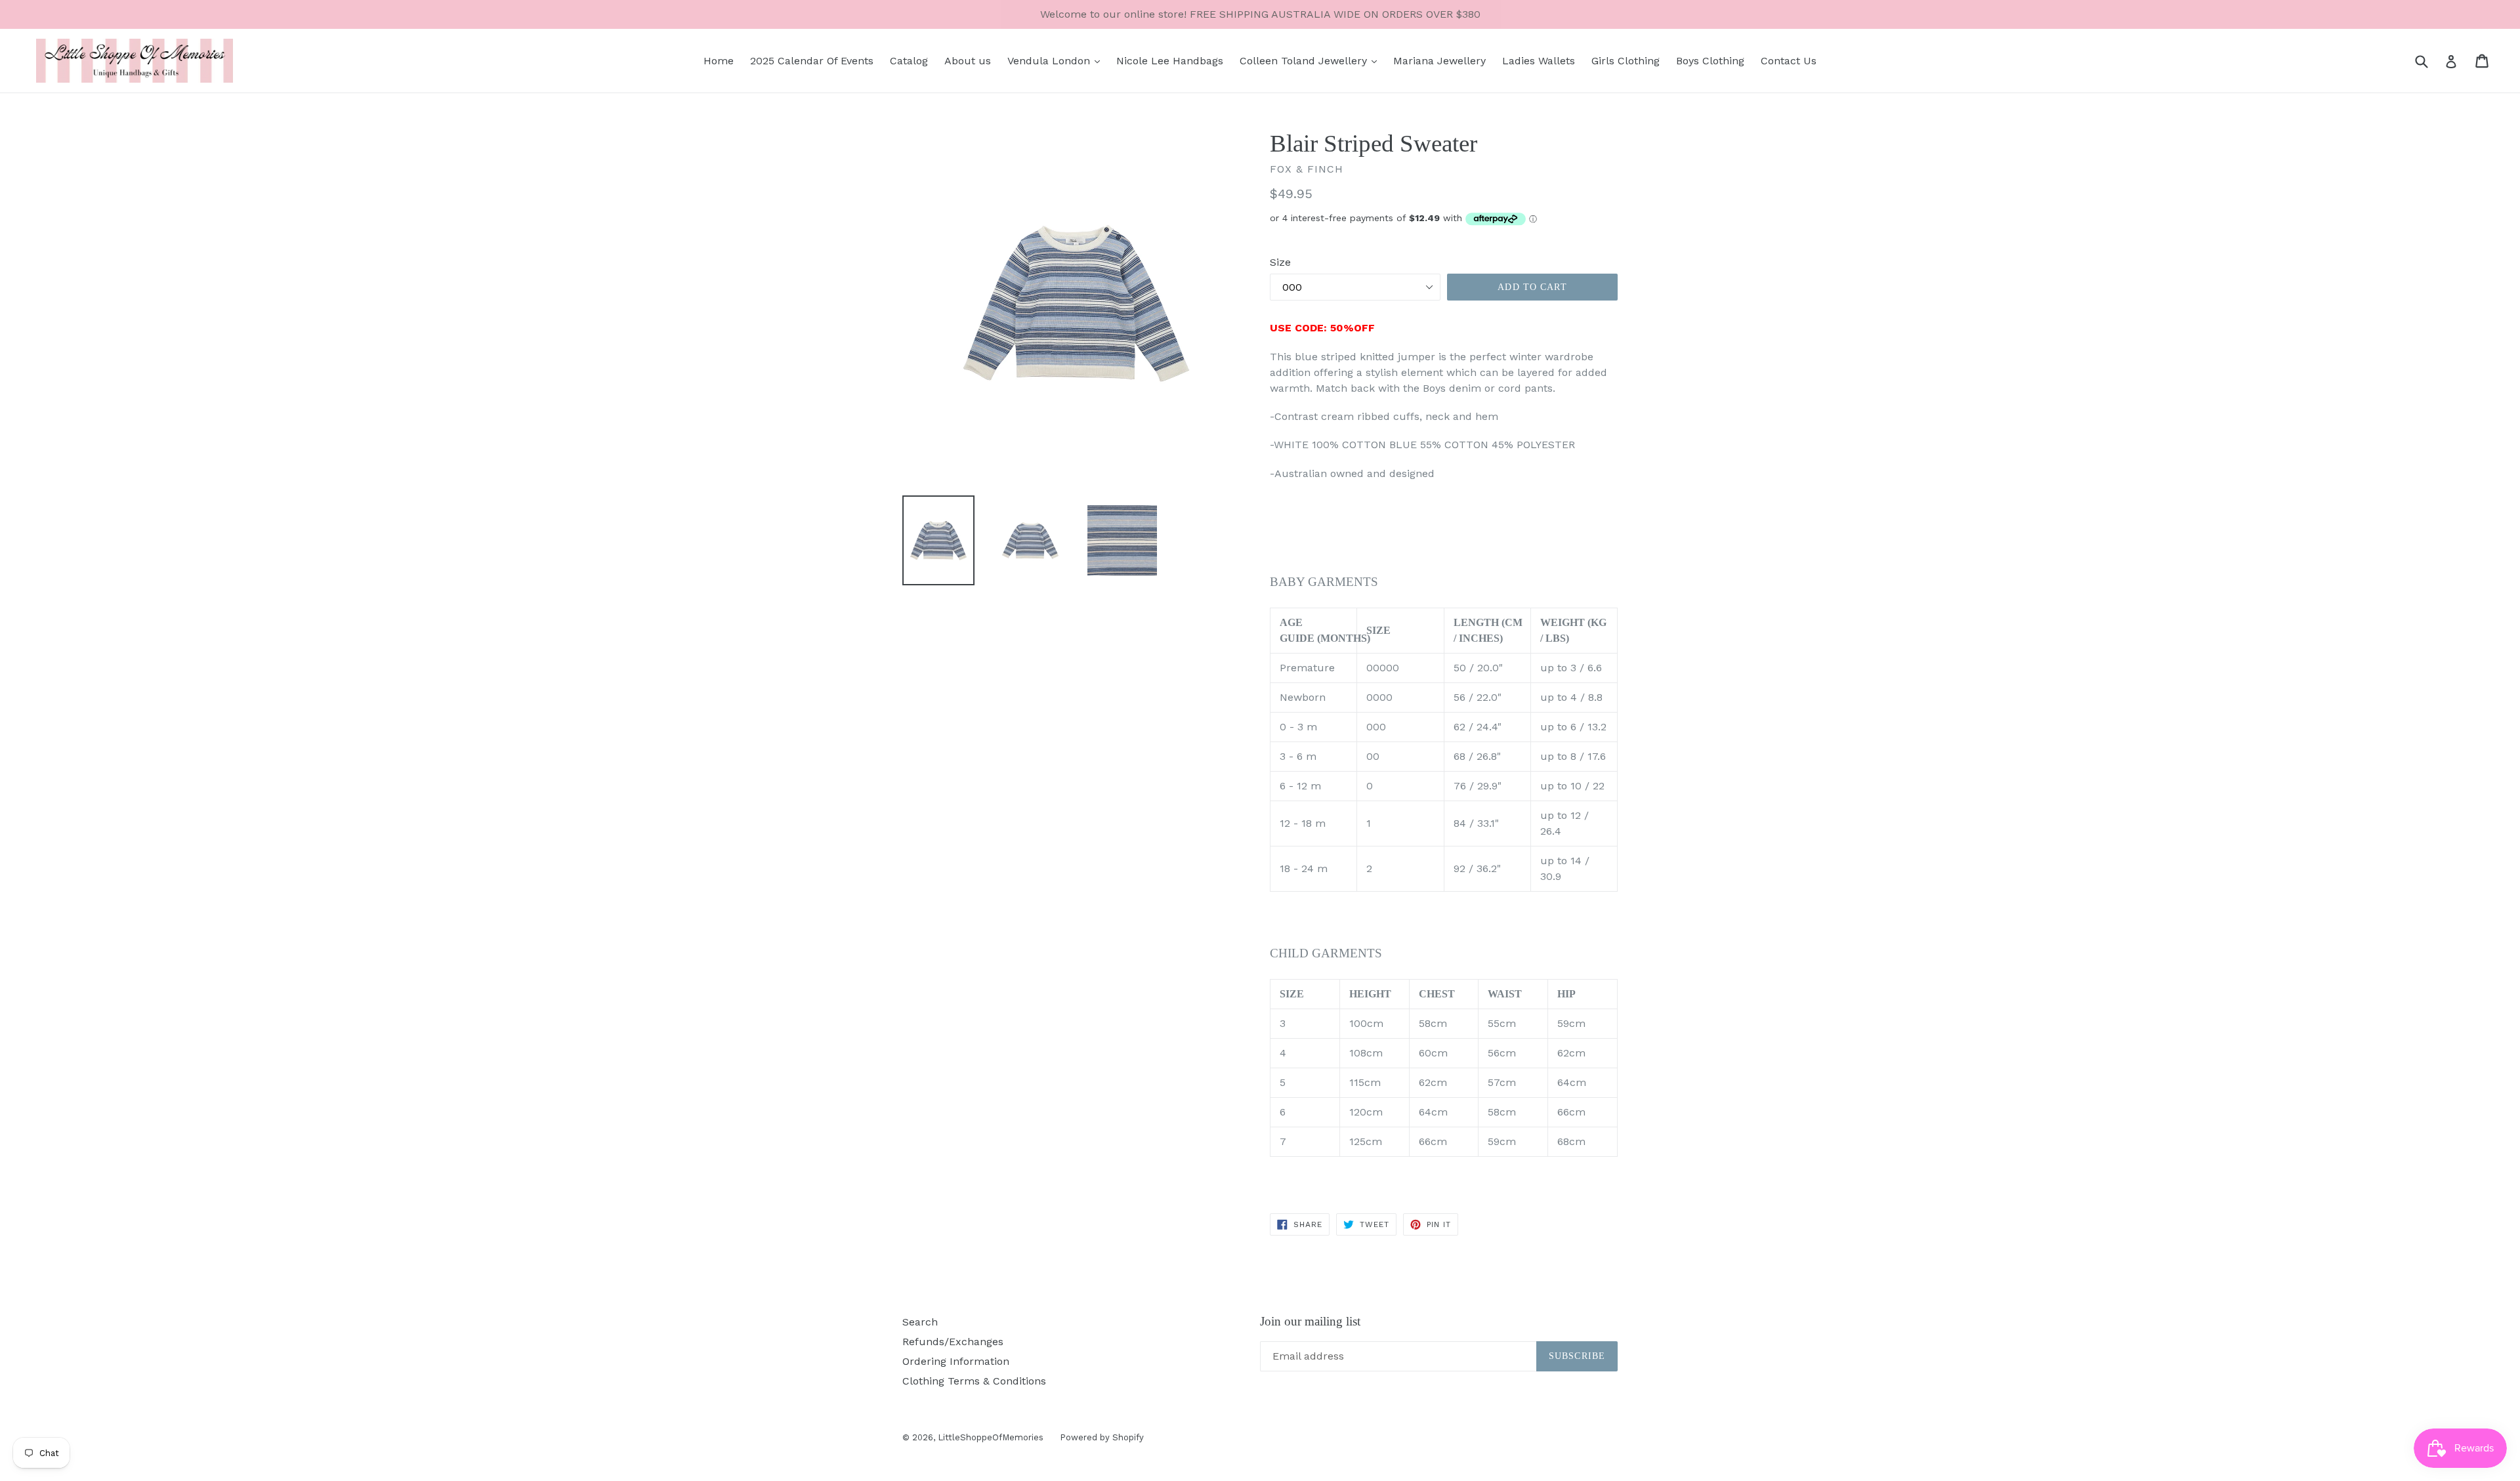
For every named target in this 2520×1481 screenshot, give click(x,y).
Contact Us (1789, 61)
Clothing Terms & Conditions (974, 1381)
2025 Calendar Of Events (812, 61)
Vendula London (1050, 61)
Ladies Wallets (1539, 61)
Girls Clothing (1626, 61)
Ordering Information (956, 1361)
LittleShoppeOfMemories (991, 1437)
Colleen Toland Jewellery (1305, 61)
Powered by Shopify (1102, 1437)
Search (920, 1322)
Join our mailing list (1310, 1321)
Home (719, 61)
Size (1280, 262)
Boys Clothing (1710, 61)
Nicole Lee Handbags (1170, 61)
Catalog (909, 61)
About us (968, 61)
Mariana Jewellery (1439, 61)
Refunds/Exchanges (953, 1342)
